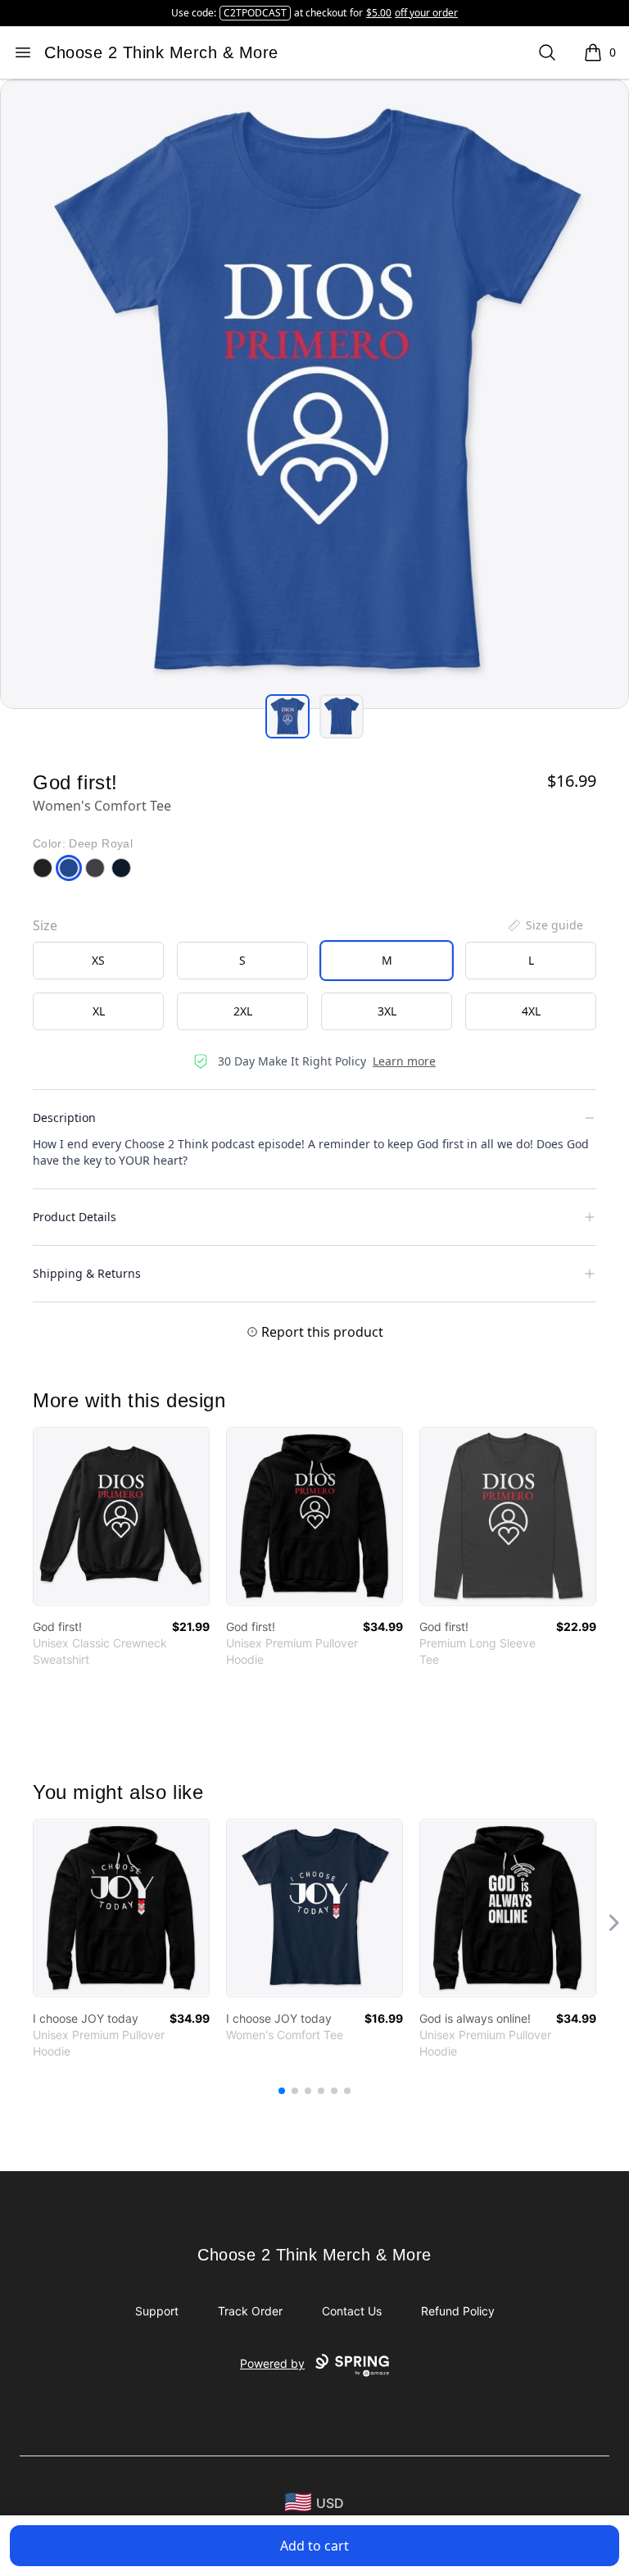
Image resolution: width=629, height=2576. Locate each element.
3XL (387, 1011)
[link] (121, 1516)
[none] (545, 925)
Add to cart (314, 2546)
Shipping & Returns (87, 1273)
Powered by (272, 2363)
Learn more (404, 1061)
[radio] (98, 961)
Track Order (250, 2311)
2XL (243, 1011)
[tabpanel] (314, 394)
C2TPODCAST (255, 13)
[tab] (287, 716)
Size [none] (45, 925)
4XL (531, 1011)
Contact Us (352, 2311)
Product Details (75, 1217)
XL (99, 1011)
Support (157, 2311)
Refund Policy (458, 2311)
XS (98, 960)
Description (64, 1118)
